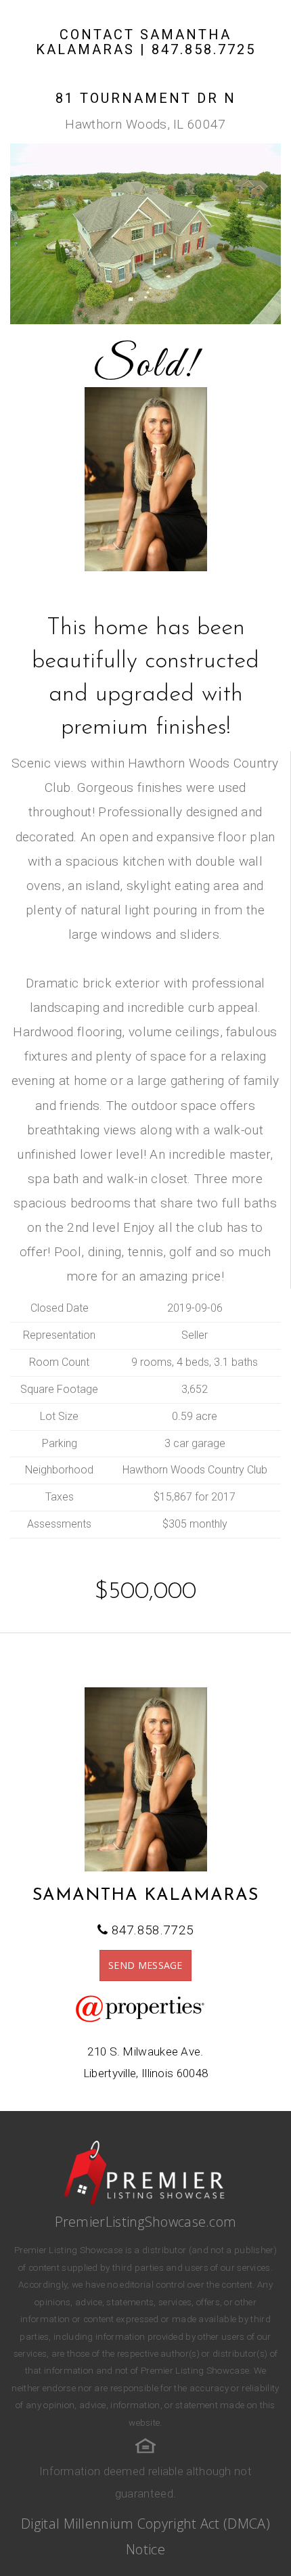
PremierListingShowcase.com (146, 2222)
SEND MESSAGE (145, 1965)
